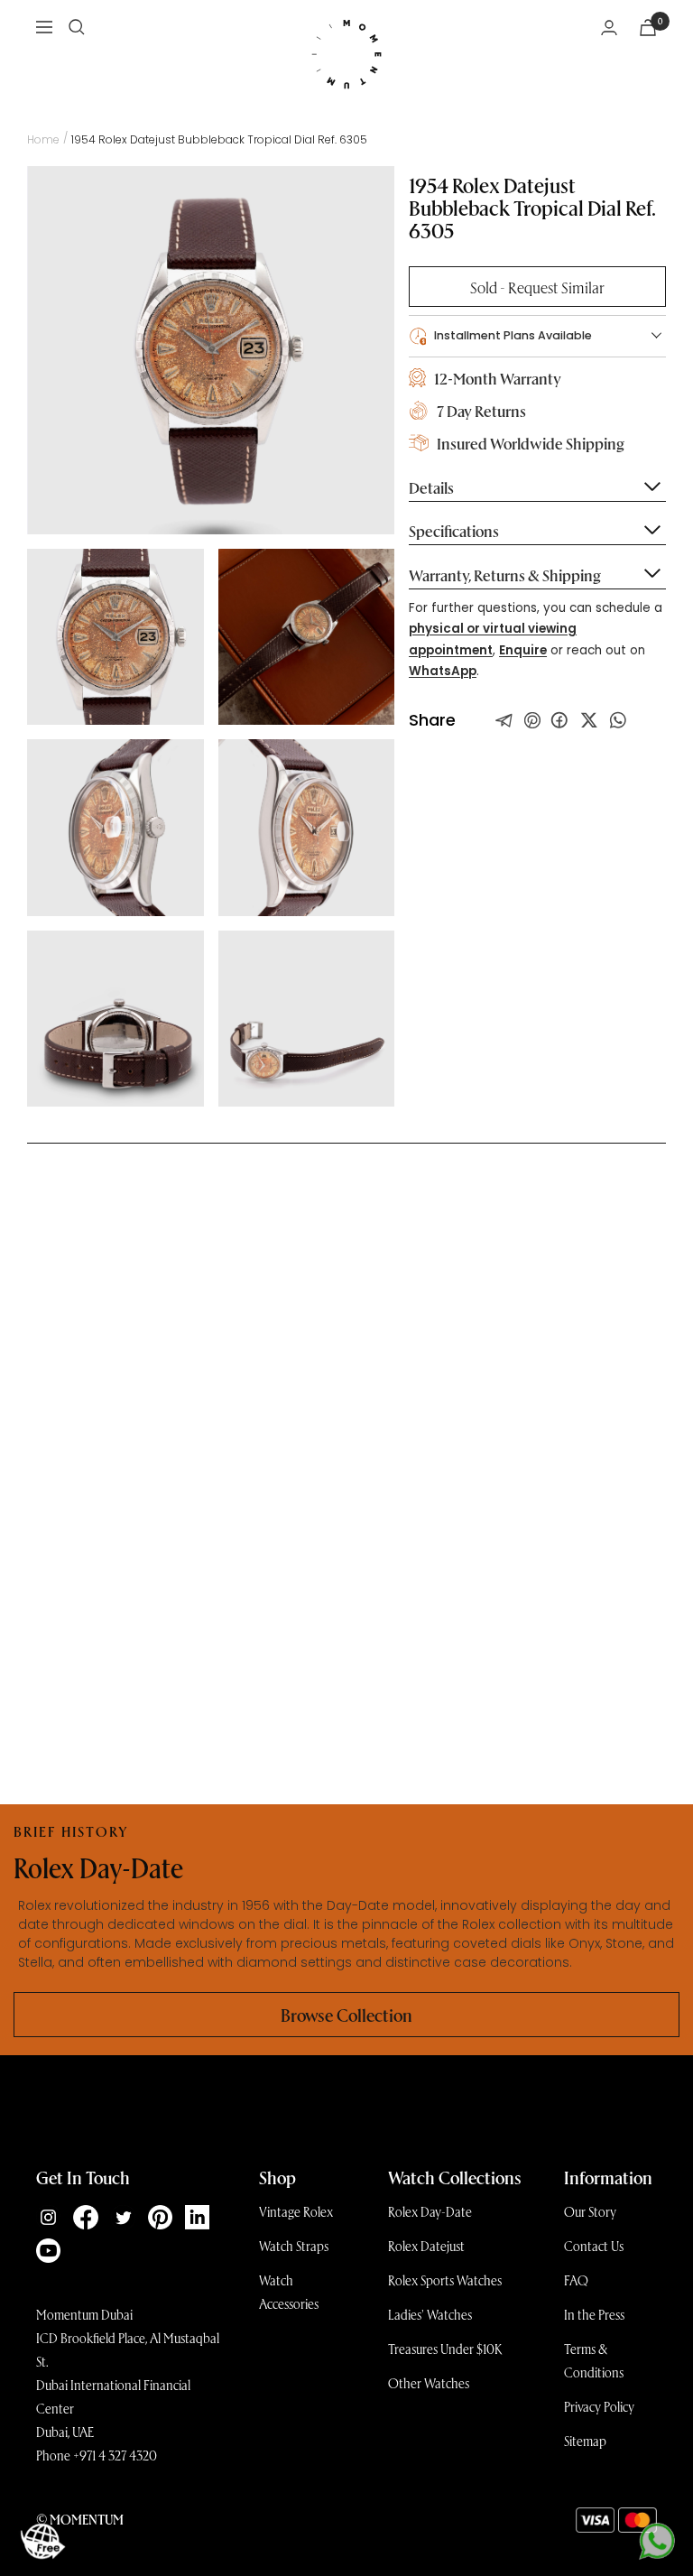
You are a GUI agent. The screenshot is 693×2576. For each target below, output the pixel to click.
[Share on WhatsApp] (618, 720)
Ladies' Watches (430, 2314)
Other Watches (429, 2383)
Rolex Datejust (426, 2246)
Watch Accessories (289, 2292)
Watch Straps (294, 2246)
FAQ (576, 2280)
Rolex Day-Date (430, 2211)
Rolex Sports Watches (445, 2280)
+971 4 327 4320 (115, 2455)
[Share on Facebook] (559, 720)
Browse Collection (346, 2015)
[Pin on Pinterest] (532, 720)
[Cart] (648, 28)
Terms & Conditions (594, 2360)
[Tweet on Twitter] (504, 720)
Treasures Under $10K (445, 2349)
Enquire (523, 650)
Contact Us (594, 2246)
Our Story (590, 2211)
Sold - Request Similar (537, 287)
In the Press (594, 2314)
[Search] (77, 27)
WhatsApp (443, 671)
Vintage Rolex (296, 2211)
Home (43, 139)
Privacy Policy (599, 2406)
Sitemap (585, 2441)
